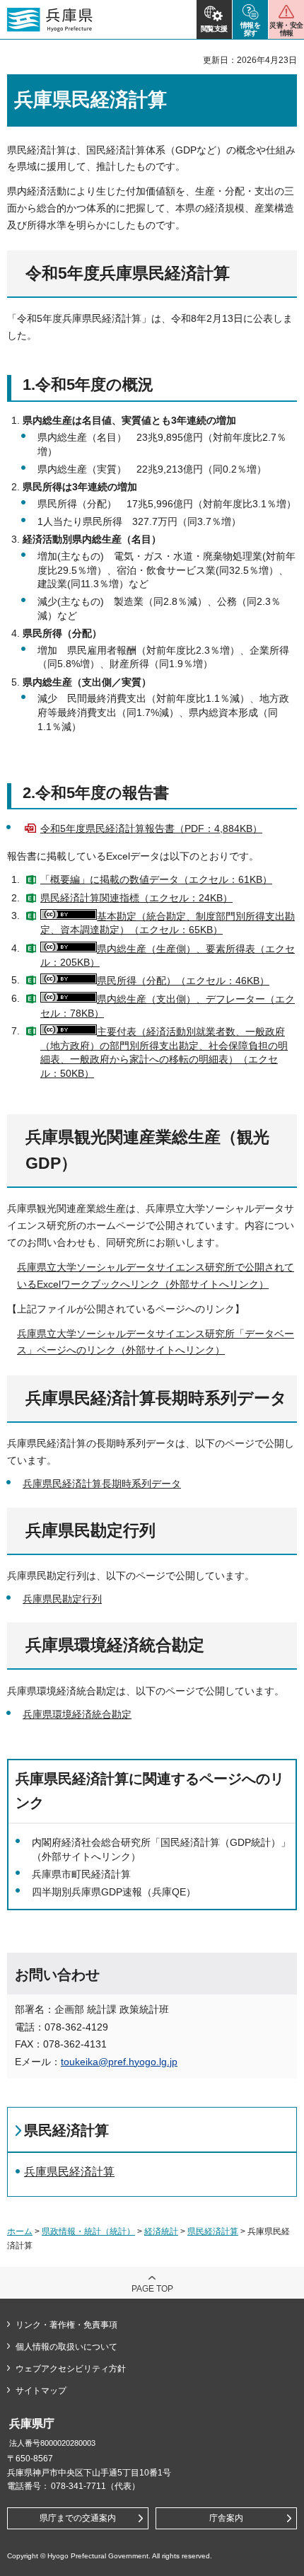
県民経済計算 (66, 2130)
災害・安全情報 (286, 29)
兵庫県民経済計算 (69, 2172)
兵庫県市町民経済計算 (81, 1874)
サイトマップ (41, 2391)
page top (152, 2289)
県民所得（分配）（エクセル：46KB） (183, 981)
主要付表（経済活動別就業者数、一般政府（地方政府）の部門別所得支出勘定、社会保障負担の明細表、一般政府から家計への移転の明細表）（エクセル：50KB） (164, 1052)
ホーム (20, 2231)
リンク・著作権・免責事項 (66, 2325)
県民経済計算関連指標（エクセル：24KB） (136, 898)
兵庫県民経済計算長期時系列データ (102, 1484)
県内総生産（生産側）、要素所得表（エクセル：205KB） (168, 956)
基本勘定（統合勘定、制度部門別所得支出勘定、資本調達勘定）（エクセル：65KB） (168, 923)
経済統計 (161, 2231)
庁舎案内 (226, 2518)
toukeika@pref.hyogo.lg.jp (119, 2062)
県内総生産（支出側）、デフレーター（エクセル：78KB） (168, 1006)
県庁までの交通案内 (78, 2518)
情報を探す (251, 29)
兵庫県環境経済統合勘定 (77, 1714)
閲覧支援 (214, 29)
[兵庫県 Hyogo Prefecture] (50, 20)
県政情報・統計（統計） (88, 2231)
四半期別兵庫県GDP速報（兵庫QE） (114, 1892)
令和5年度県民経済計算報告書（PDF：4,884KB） (151, 828)
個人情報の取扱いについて (66, 2347)
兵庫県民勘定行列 (62, 1599)
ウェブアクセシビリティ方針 (71, 2369)
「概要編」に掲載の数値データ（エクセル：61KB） (156, 879)
